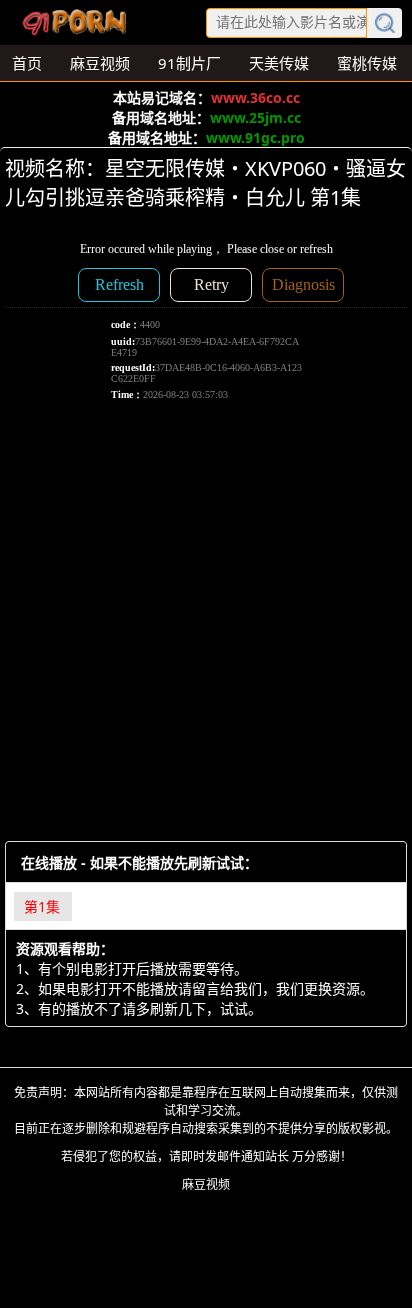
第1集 (42, 906)
